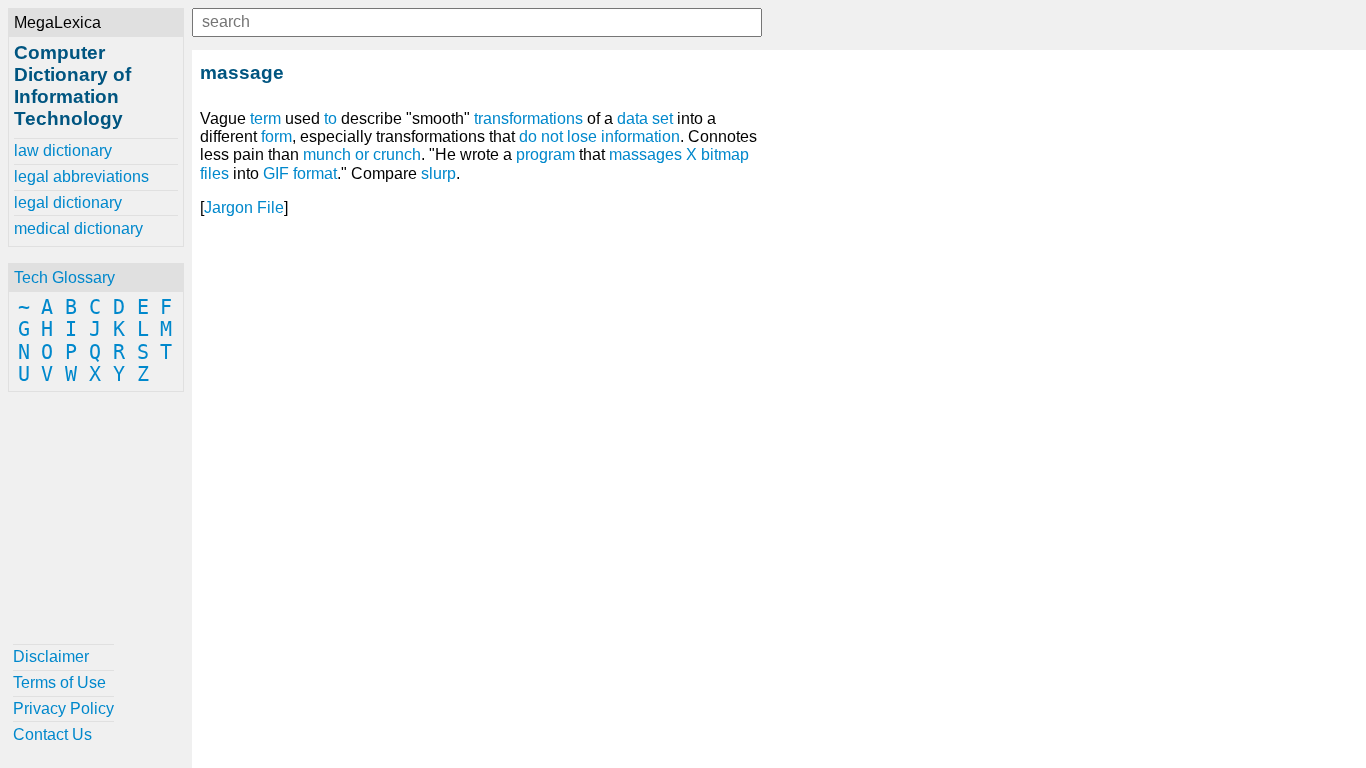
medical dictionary (78, 228)
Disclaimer (51, 656)
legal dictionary (68, 202)
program (545, 154)
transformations (528, 118)
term (265, 118)
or (362, 154)
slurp (438, 173)
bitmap (725, 154)
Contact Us (52, 734)
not (552, 136)
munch (327, 154)
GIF (276, 173)
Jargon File (244, 207)
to (330, 118)
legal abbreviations (81, 176)
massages (645, 154)
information (640, 136)
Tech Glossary (64, 277)
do (528, 136)
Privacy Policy (63, 708)
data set (645, 118)
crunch (397, 154)
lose (582, 136)
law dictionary (63, 150)
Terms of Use (59, 682)
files (214, 173)
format (315, 173)
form (276, 136)
